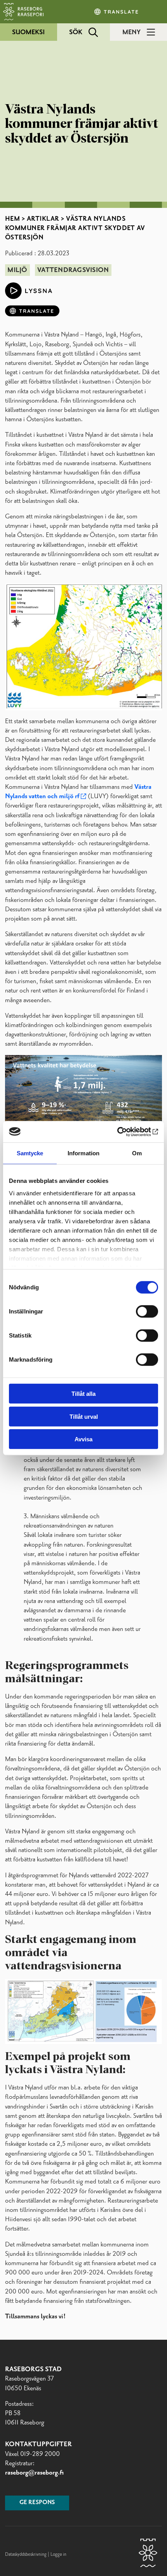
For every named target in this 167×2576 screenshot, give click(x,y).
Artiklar (43, 219)
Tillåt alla (83, 1394)
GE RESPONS (37, 2503)
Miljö (17, 270)
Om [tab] (137, 1153)
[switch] (147, 1312)
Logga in (58, 2554)
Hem (13, 219)
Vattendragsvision (73, 270)
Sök (76, 32)
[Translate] (117, 12)
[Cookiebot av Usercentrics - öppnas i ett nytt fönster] (124, 1132)
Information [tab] (83, 1153)
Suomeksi (28, 32)
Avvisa (83, 1439)
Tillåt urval (84, 1416)
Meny (131, 32)
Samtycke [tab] (30, 1153)
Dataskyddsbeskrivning (26, 2554)
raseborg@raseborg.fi (34, 2473)
